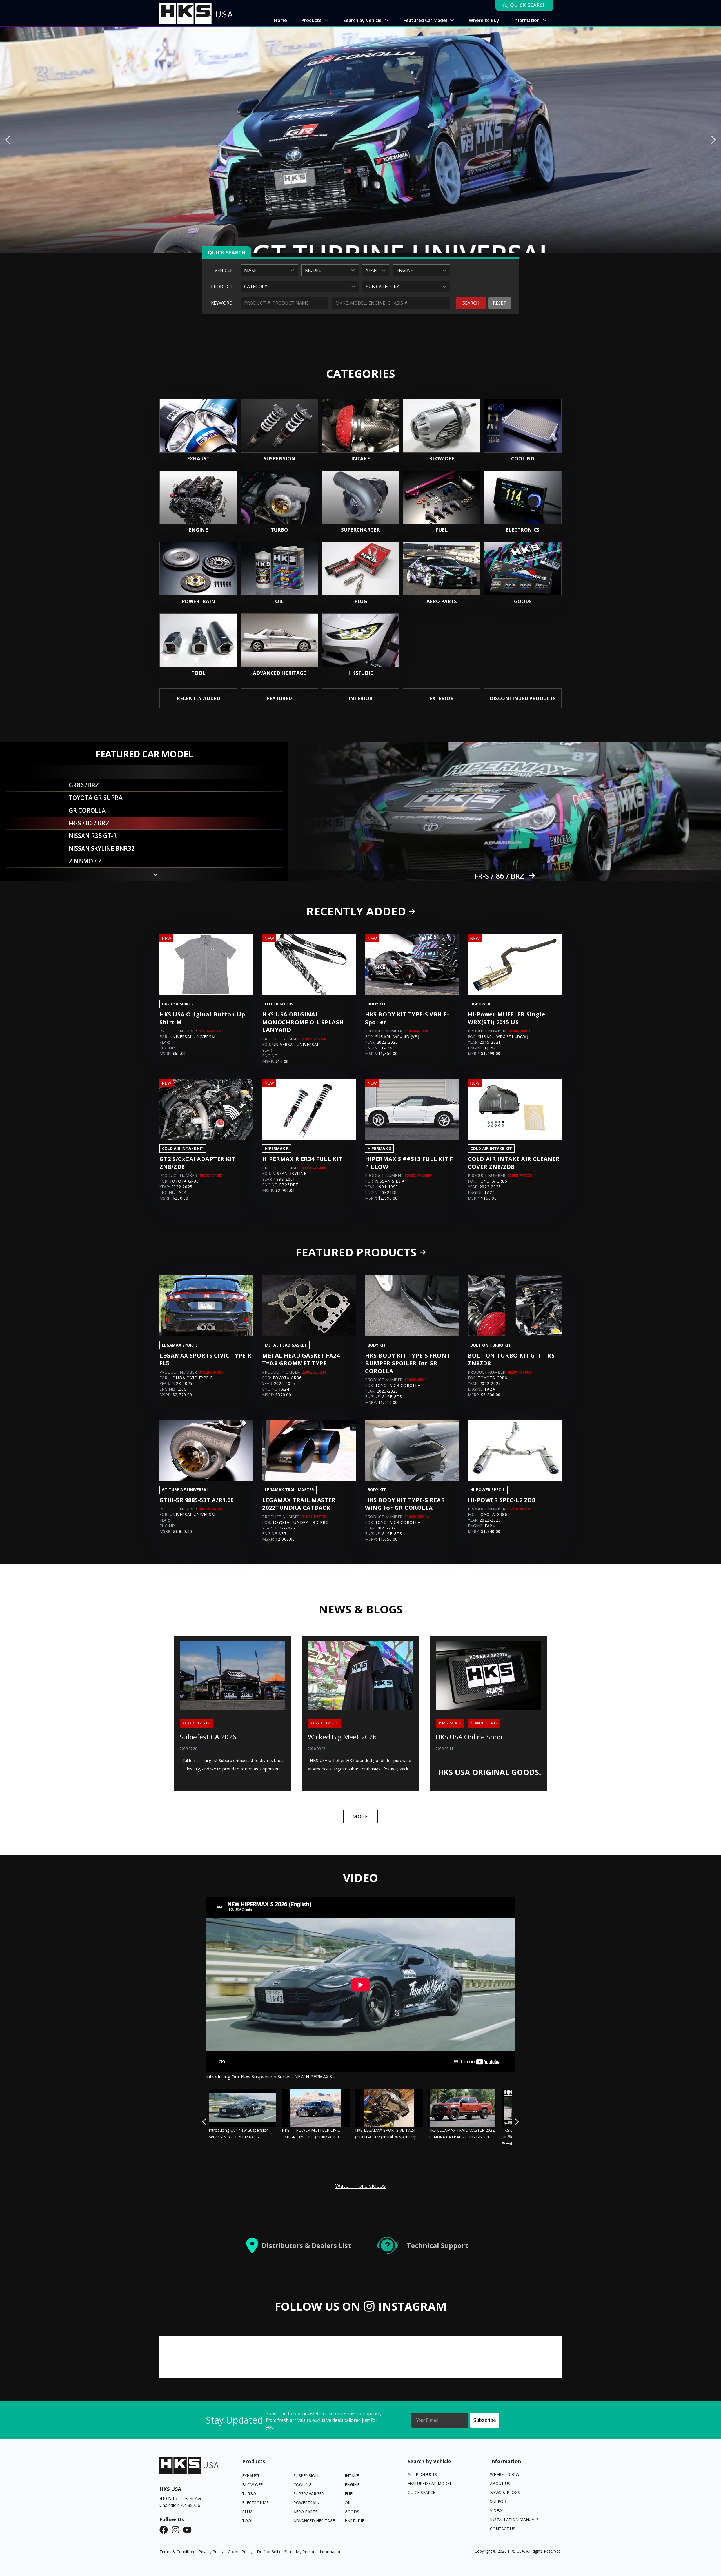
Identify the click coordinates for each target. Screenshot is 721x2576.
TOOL (248, 2521)
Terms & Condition (177, 2552)
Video (496, 2510)
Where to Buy (505, 2474)
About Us (500, 2483)
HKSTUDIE (354, 2521)
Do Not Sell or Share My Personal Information (299, 2552)
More (360, 1816)
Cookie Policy (240, 2552)
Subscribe (485, 2420)
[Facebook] (165, 2530)
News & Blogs (505, 2492)
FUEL (350, 2494)
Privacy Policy (211, 2552)
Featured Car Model (430, 2483)
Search (471, 303)
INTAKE (352, 2476)
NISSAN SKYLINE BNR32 (499, 876)
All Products (422, 2474)
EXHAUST (251, 2476)
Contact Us (503, 2529)
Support (499, 2501)
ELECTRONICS (255, 2503)
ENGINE (352, 2485)
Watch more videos (360, 2186)
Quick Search (422, 2492)
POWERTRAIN (306, 2503)
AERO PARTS (305, 2512)
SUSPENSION (306, 2476)
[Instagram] (177, 2530)
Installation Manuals (514, 2520)
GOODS (352, 2512)
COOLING (302, 2485)
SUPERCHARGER (309, 2494)
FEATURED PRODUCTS (356, 1252)
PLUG (247, 2512)
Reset (500, 303)
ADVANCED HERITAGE (314, 2521)
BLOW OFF (252, 2485)
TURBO (249, 2494)
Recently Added (356, 911)
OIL (348, 2503)
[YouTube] (189, 2530)
